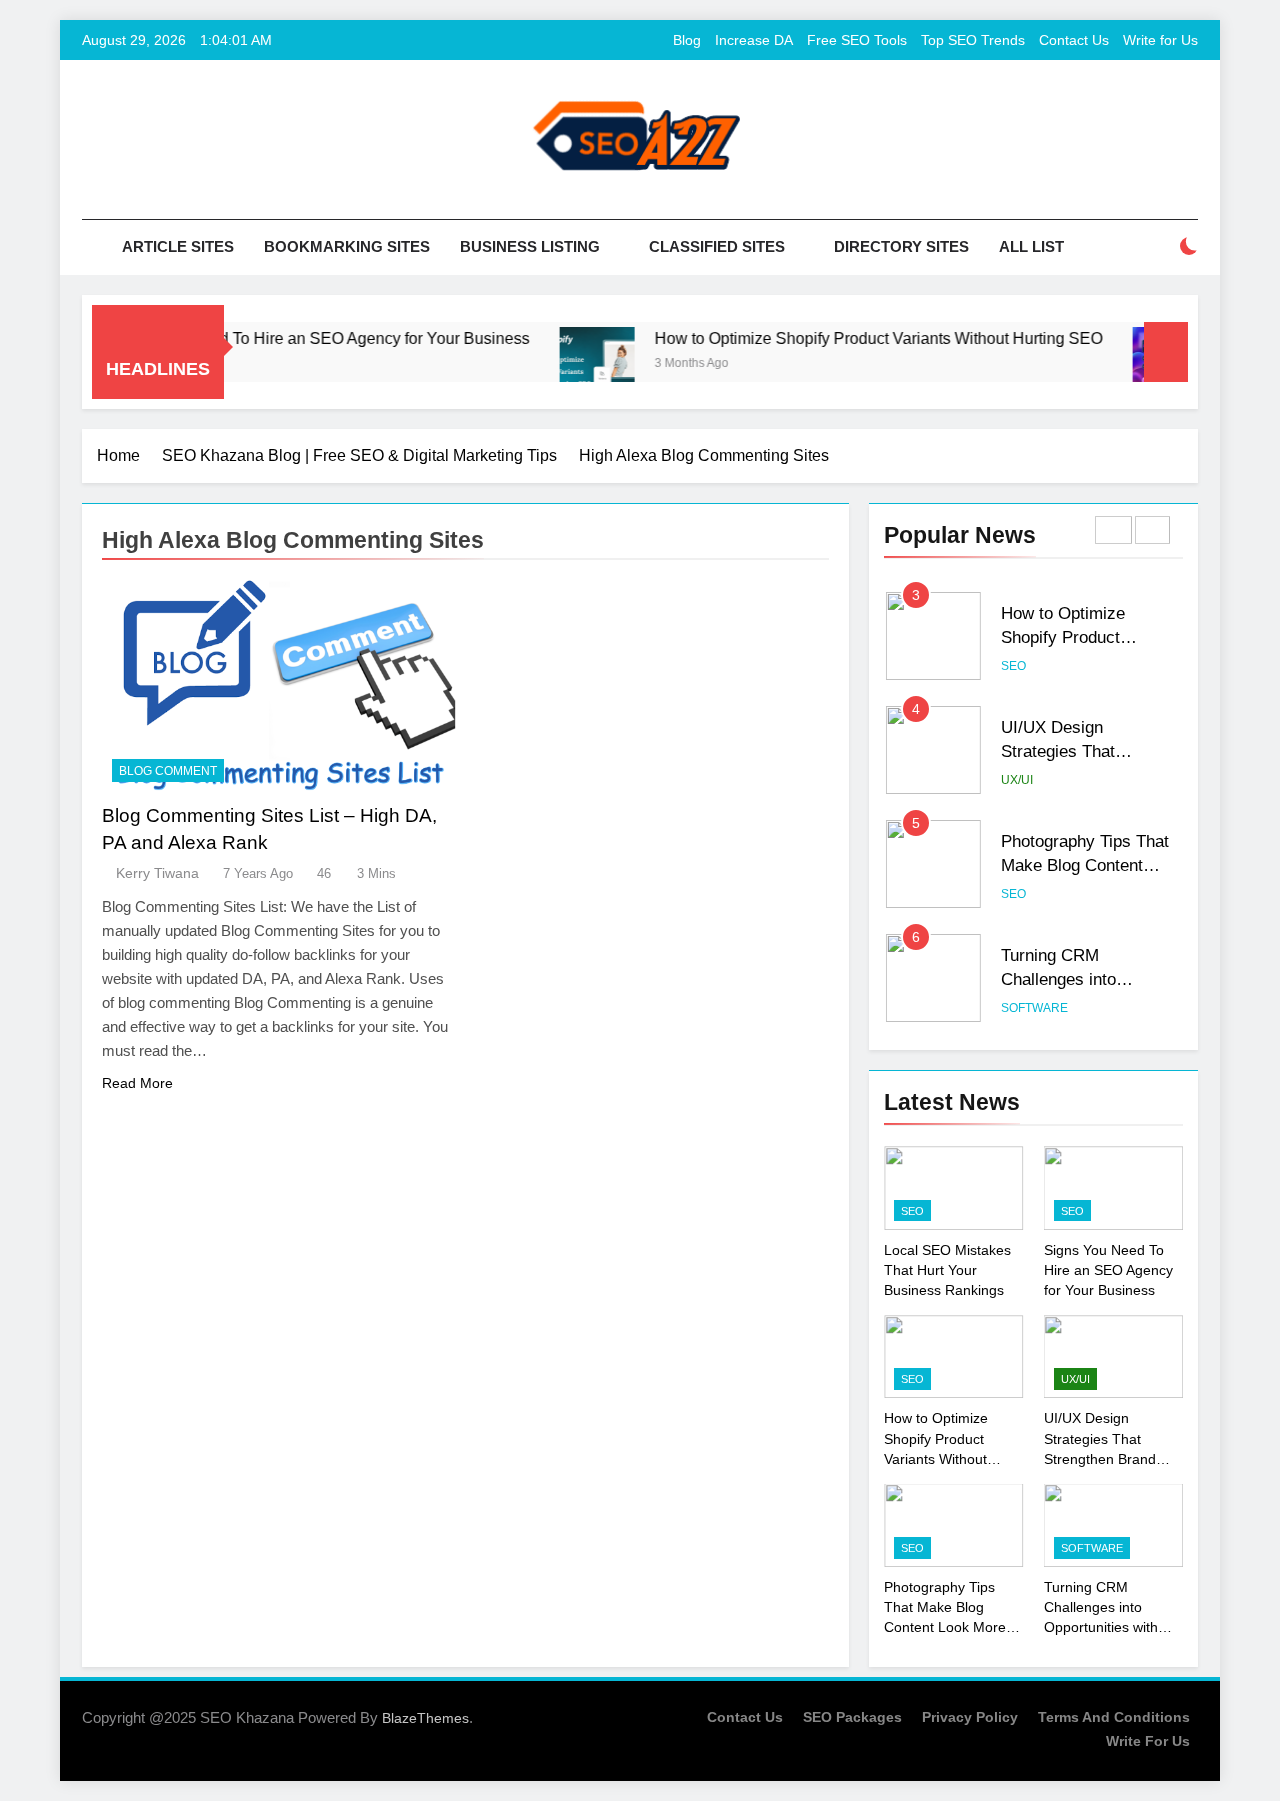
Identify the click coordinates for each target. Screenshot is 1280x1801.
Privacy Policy (970, 1717)
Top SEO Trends (973, 40)
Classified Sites (717, 246)
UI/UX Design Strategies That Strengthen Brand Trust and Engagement (1100, 1458)
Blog (687, 40)
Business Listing (530, 246)
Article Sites (178, 246)
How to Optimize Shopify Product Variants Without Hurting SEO (848, 338)
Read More (137, 1083)
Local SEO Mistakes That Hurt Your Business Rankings (947, 1270)
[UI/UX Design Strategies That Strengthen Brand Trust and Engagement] (1139, 364)
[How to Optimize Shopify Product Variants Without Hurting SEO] (566, 364)
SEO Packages (852, 1717)
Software (1034, 1008)
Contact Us (1074, 40)
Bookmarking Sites (347, 246)
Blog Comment (168, 771)
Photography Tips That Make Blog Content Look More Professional (1089, 866)
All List (1031, 246)
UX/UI (1017, 780)
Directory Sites (901, 246)
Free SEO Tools (857, 40)
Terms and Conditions (1114, 1717)
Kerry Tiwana (157, 873)
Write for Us (1160, 40)
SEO (1013, 666)
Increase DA (754, 40)
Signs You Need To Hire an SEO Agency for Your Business (290, 338)
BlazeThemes (425, 1718)
